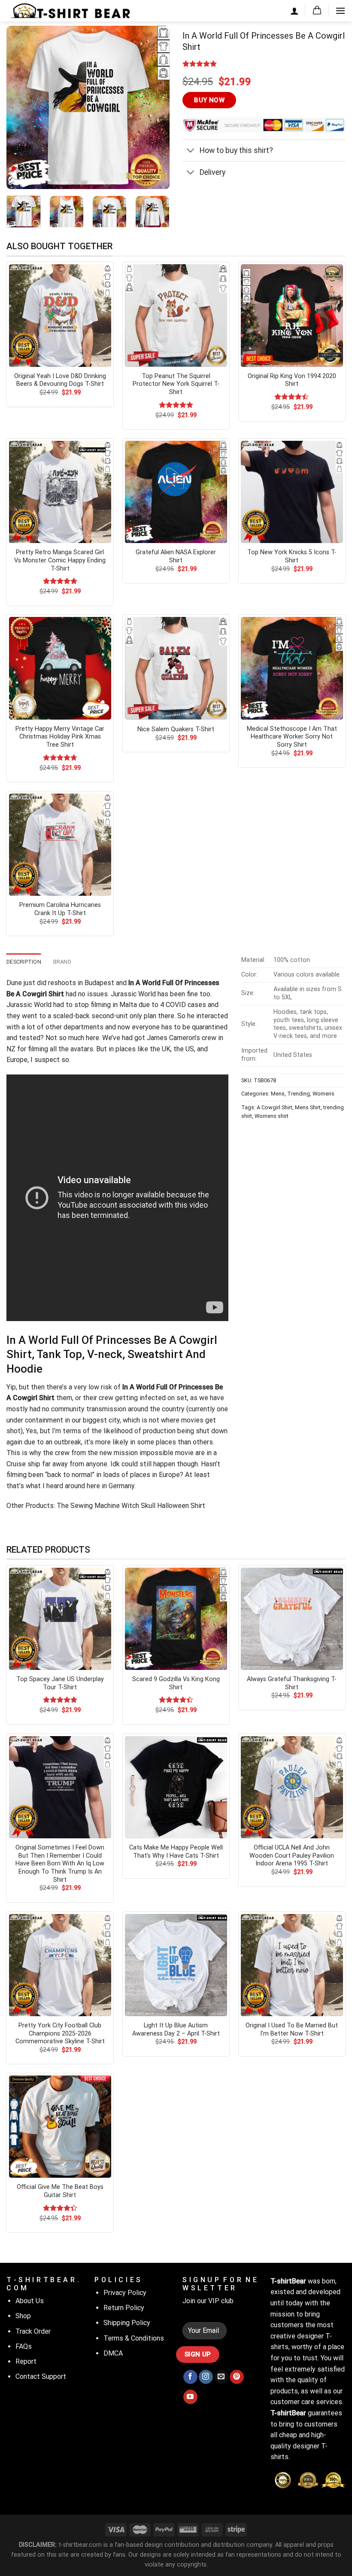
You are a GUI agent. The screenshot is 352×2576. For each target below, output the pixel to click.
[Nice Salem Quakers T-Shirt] (176, 668)
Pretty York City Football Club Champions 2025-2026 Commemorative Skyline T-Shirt (60, 2033)
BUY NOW (209, 100)
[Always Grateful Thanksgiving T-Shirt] (292, 1619)
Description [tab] (24, 962)
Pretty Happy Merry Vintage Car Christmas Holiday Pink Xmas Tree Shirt (60, 737)
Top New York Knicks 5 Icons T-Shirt (292, 556)
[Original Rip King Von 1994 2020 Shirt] (292, 315)
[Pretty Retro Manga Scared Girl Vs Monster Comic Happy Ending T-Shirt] (60, 492)
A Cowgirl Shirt (275, 1107)
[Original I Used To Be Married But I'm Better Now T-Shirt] (292, 1965)
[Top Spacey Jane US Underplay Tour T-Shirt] (60, 1619)
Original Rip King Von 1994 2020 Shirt (292, 380)
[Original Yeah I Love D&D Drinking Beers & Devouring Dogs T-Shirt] (60, 315)
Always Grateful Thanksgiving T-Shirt (292, 1683)
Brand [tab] (62, 962)
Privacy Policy (125, 2293)
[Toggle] (191, 151)
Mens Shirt (308, 1107)
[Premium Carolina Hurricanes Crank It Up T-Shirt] (60, 845)
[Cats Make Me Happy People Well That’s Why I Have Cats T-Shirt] (176, 1787)
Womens (323, 1094)
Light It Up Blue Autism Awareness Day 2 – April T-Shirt (176, 2030)
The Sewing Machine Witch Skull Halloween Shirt (130, 1506)
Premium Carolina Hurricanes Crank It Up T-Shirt (60, 909)
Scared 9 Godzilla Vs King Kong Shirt (176, 1683)
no (82, 994)
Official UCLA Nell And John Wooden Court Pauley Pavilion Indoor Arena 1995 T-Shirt (292, 1856)
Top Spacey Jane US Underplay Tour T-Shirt (60, 1683)
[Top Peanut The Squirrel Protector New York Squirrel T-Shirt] (176, 315)
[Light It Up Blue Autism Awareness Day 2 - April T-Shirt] (176, 1965)
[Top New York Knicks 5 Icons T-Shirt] (292, 492)
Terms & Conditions (134, 2338)
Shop (23, 2316)
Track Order (33, 2331)
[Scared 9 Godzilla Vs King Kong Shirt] (176, 1619)
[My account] (294, 11)
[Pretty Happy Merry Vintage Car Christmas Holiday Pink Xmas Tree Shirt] (60, 668)
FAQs (24, 2346)
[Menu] (340, 11)
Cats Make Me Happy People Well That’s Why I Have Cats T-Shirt (176, 1852)
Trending (299, 1094)
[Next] (155, 107)
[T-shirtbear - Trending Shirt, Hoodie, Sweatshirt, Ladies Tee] (71, 11)
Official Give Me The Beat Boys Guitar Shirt (60, 2191)
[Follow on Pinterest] (237, 2377)
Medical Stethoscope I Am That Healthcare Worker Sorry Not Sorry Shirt (292, 737)
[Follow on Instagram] (206, 2377)
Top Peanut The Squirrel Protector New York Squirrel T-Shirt (176, 384)
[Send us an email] (221, 2377)
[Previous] (21, 107)
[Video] (18, 172)
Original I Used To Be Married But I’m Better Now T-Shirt (292, 2030)
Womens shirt (272, 1116)
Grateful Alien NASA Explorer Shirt (176, 556)
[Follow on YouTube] (190, 2397)
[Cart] (317, 11)
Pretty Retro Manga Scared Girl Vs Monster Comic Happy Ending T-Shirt (60, 560)
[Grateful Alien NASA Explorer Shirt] (176, 492)
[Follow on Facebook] (190, 2377)
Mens (278, 1094)
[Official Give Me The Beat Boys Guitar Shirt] (60, 2127)
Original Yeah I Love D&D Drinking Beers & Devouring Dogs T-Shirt (60, 380)
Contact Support (41, 2376)
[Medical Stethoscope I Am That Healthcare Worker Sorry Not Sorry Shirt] (292, 668)
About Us (30, 2301)
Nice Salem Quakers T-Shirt (176, 729)
